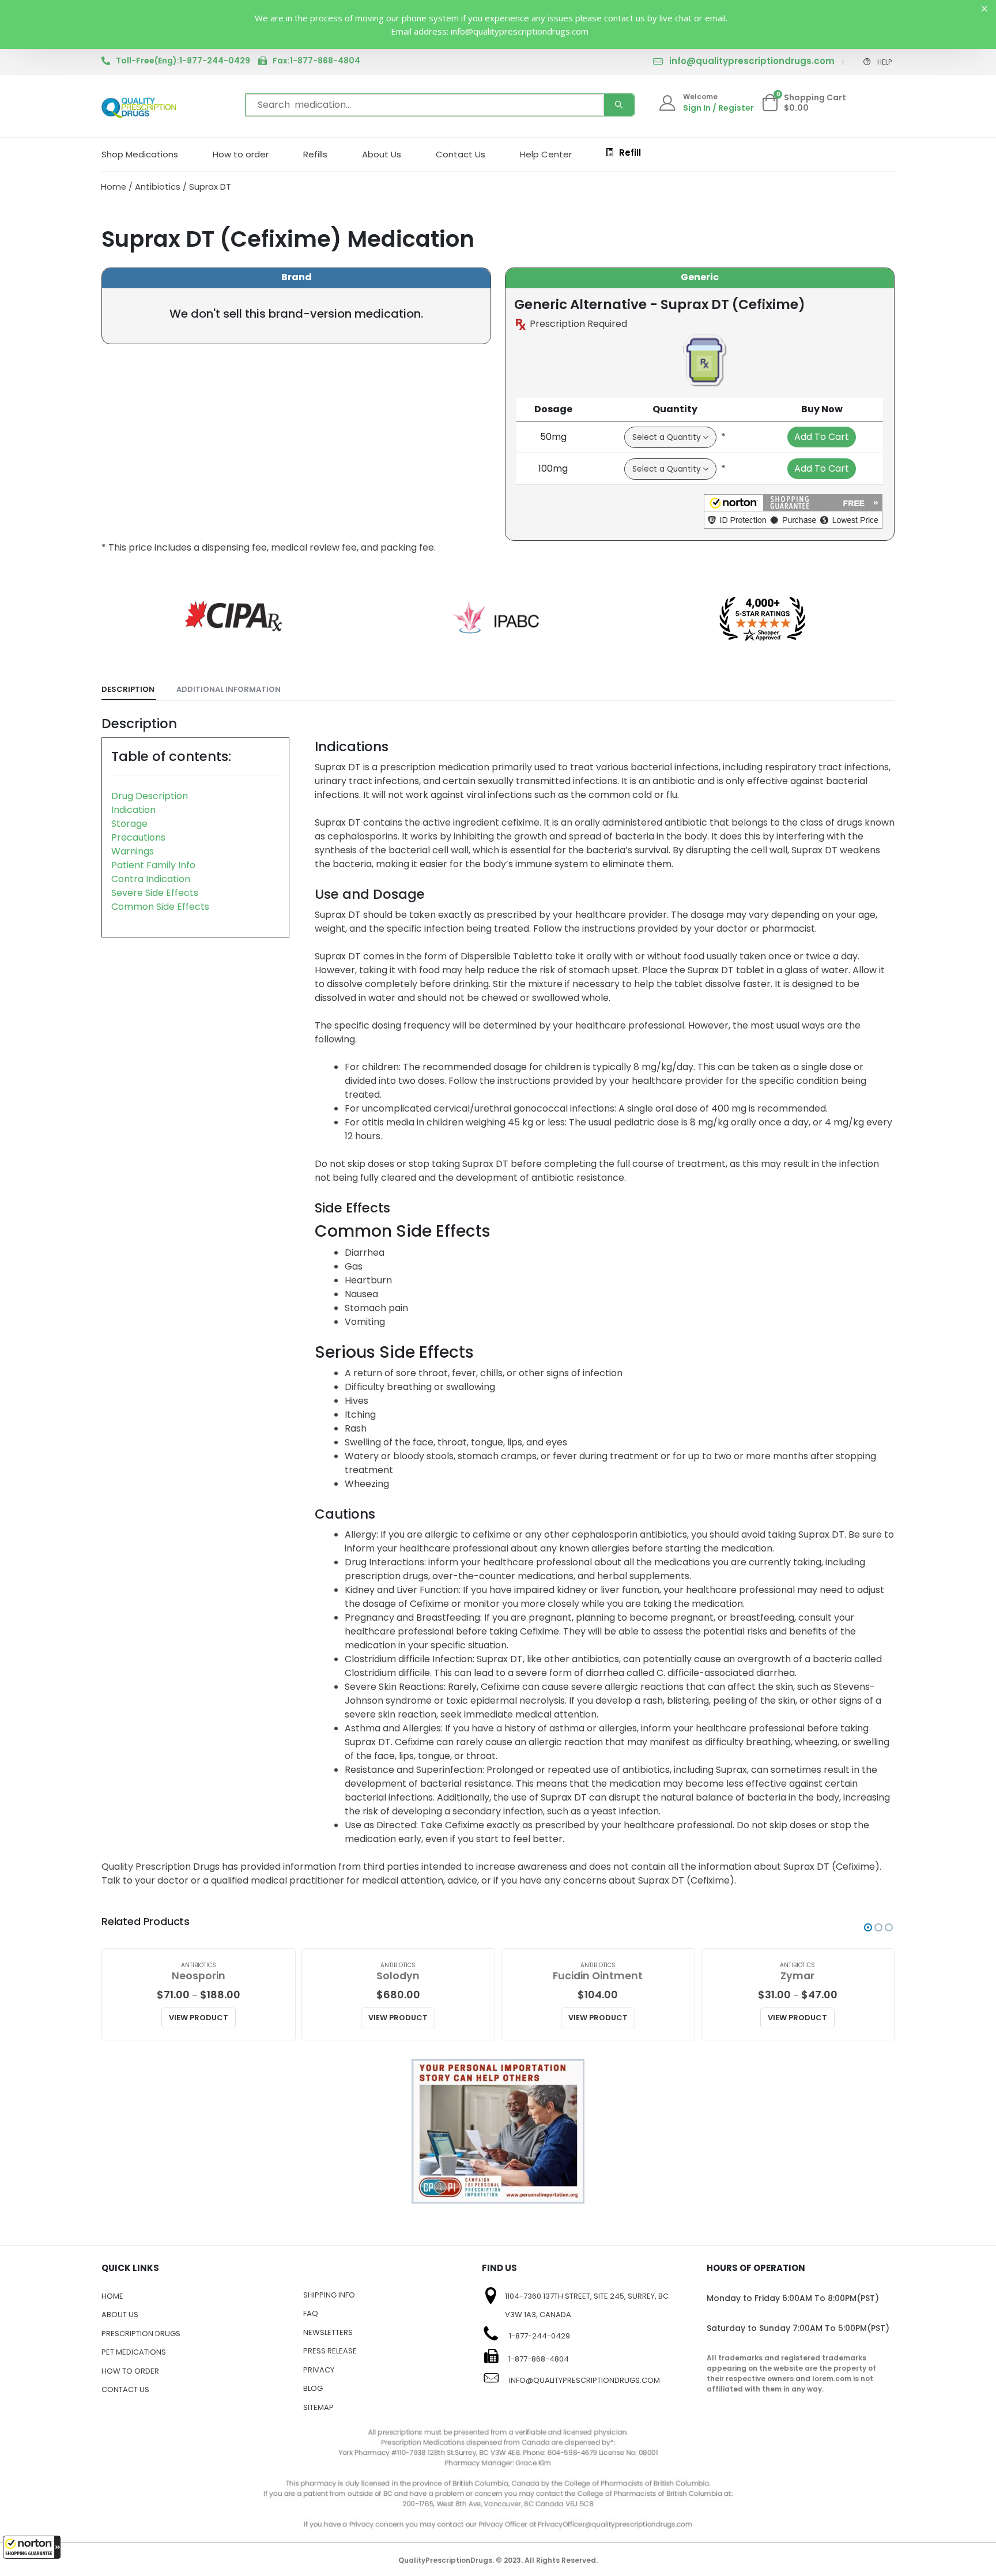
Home (114, 187)
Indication (133, 810)
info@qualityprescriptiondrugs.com (752, 61)
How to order (241, 154)
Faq (311, 2313)
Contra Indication (151, 879)
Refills (315, 154)
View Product (199, 2018)
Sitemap (318, 2407)
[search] (619, 105)
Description (128, 689)
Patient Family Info (153, 865)
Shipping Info (329, 2295)
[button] (32, 2547)
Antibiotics (158, 187)
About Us (382, 154)
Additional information (229, 689)
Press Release (330, 2351)
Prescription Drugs (141, 2334)
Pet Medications (134, 2352)
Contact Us (461, 154)
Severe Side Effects (155, 893)
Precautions (138, 837)
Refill (630, 152)
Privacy (319, 2370)
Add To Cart (822, 437)
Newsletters (328, 2332)
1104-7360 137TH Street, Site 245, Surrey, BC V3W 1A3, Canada (587, 2306)
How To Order (130, 2371)
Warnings (133, 851)
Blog (313, 2388)
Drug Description (150, 796)
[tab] (129, 690)
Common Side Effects (160, 907)
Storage (129, 824)
